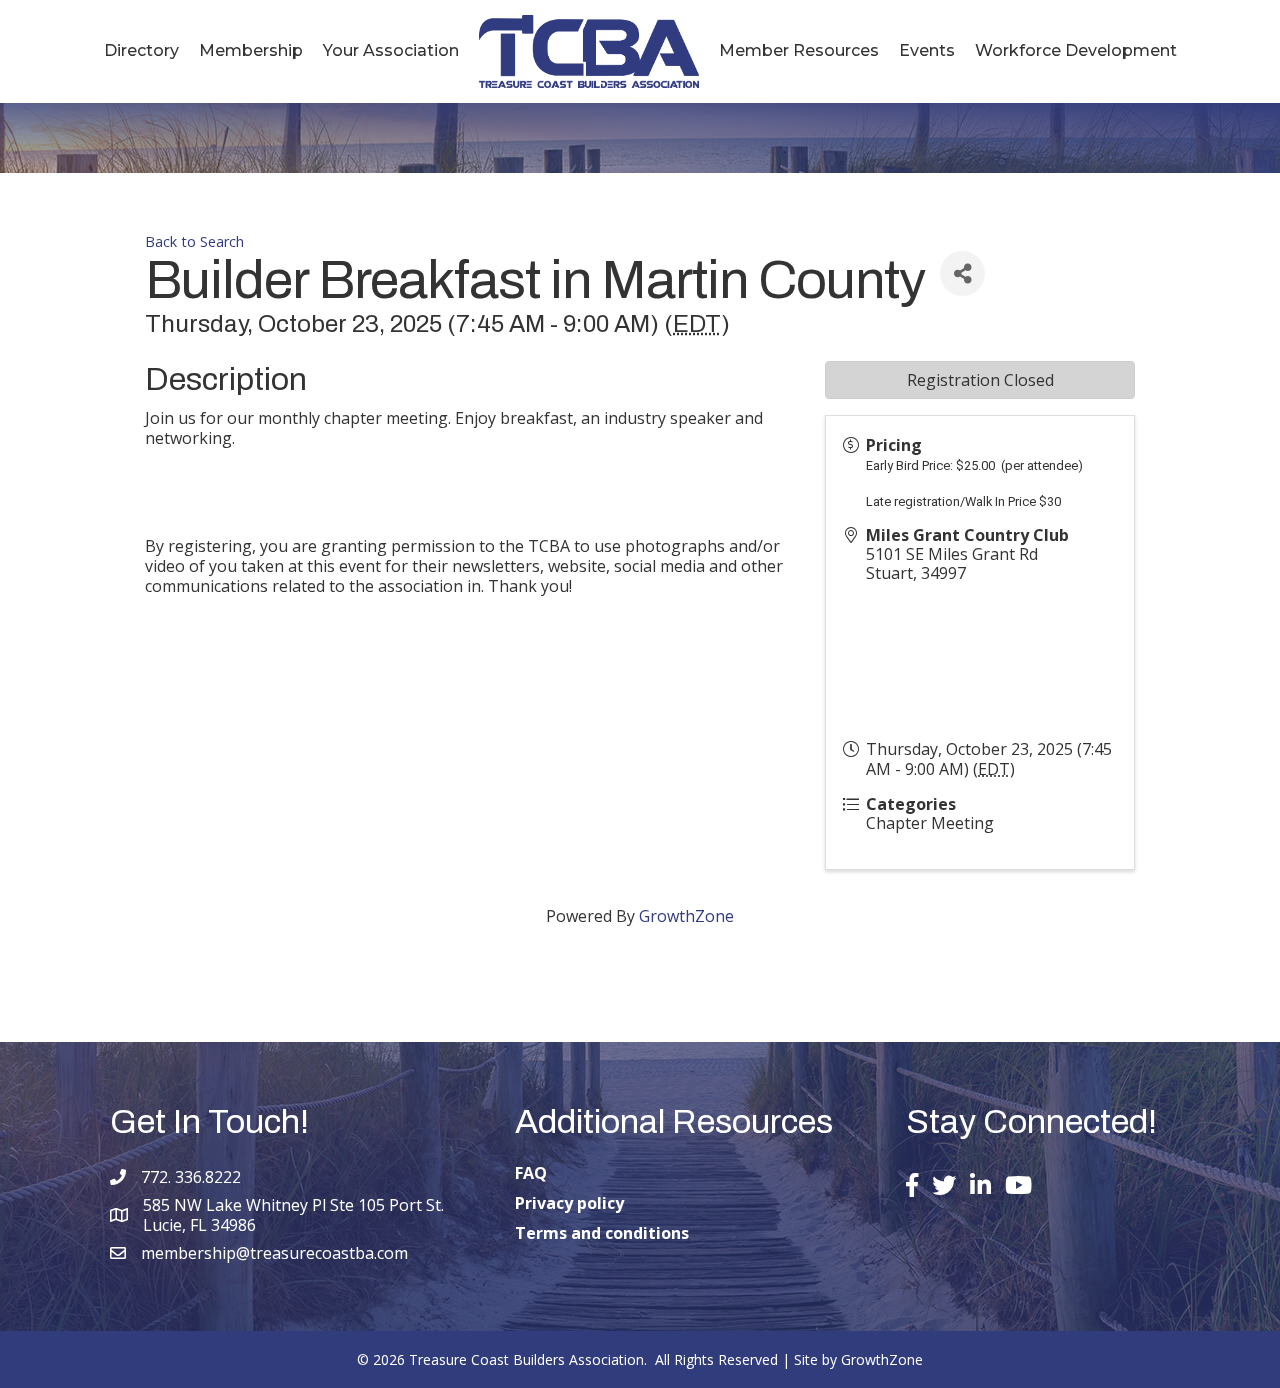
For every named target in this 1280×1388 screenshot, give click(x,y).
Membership (251, 50)
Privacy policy (569, 1203)
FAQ (531, 1173)
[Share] (962, 273)
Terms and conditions (602, 1233)
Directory (141, 50)
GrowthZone (686, 916)
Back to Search (194, 241)
